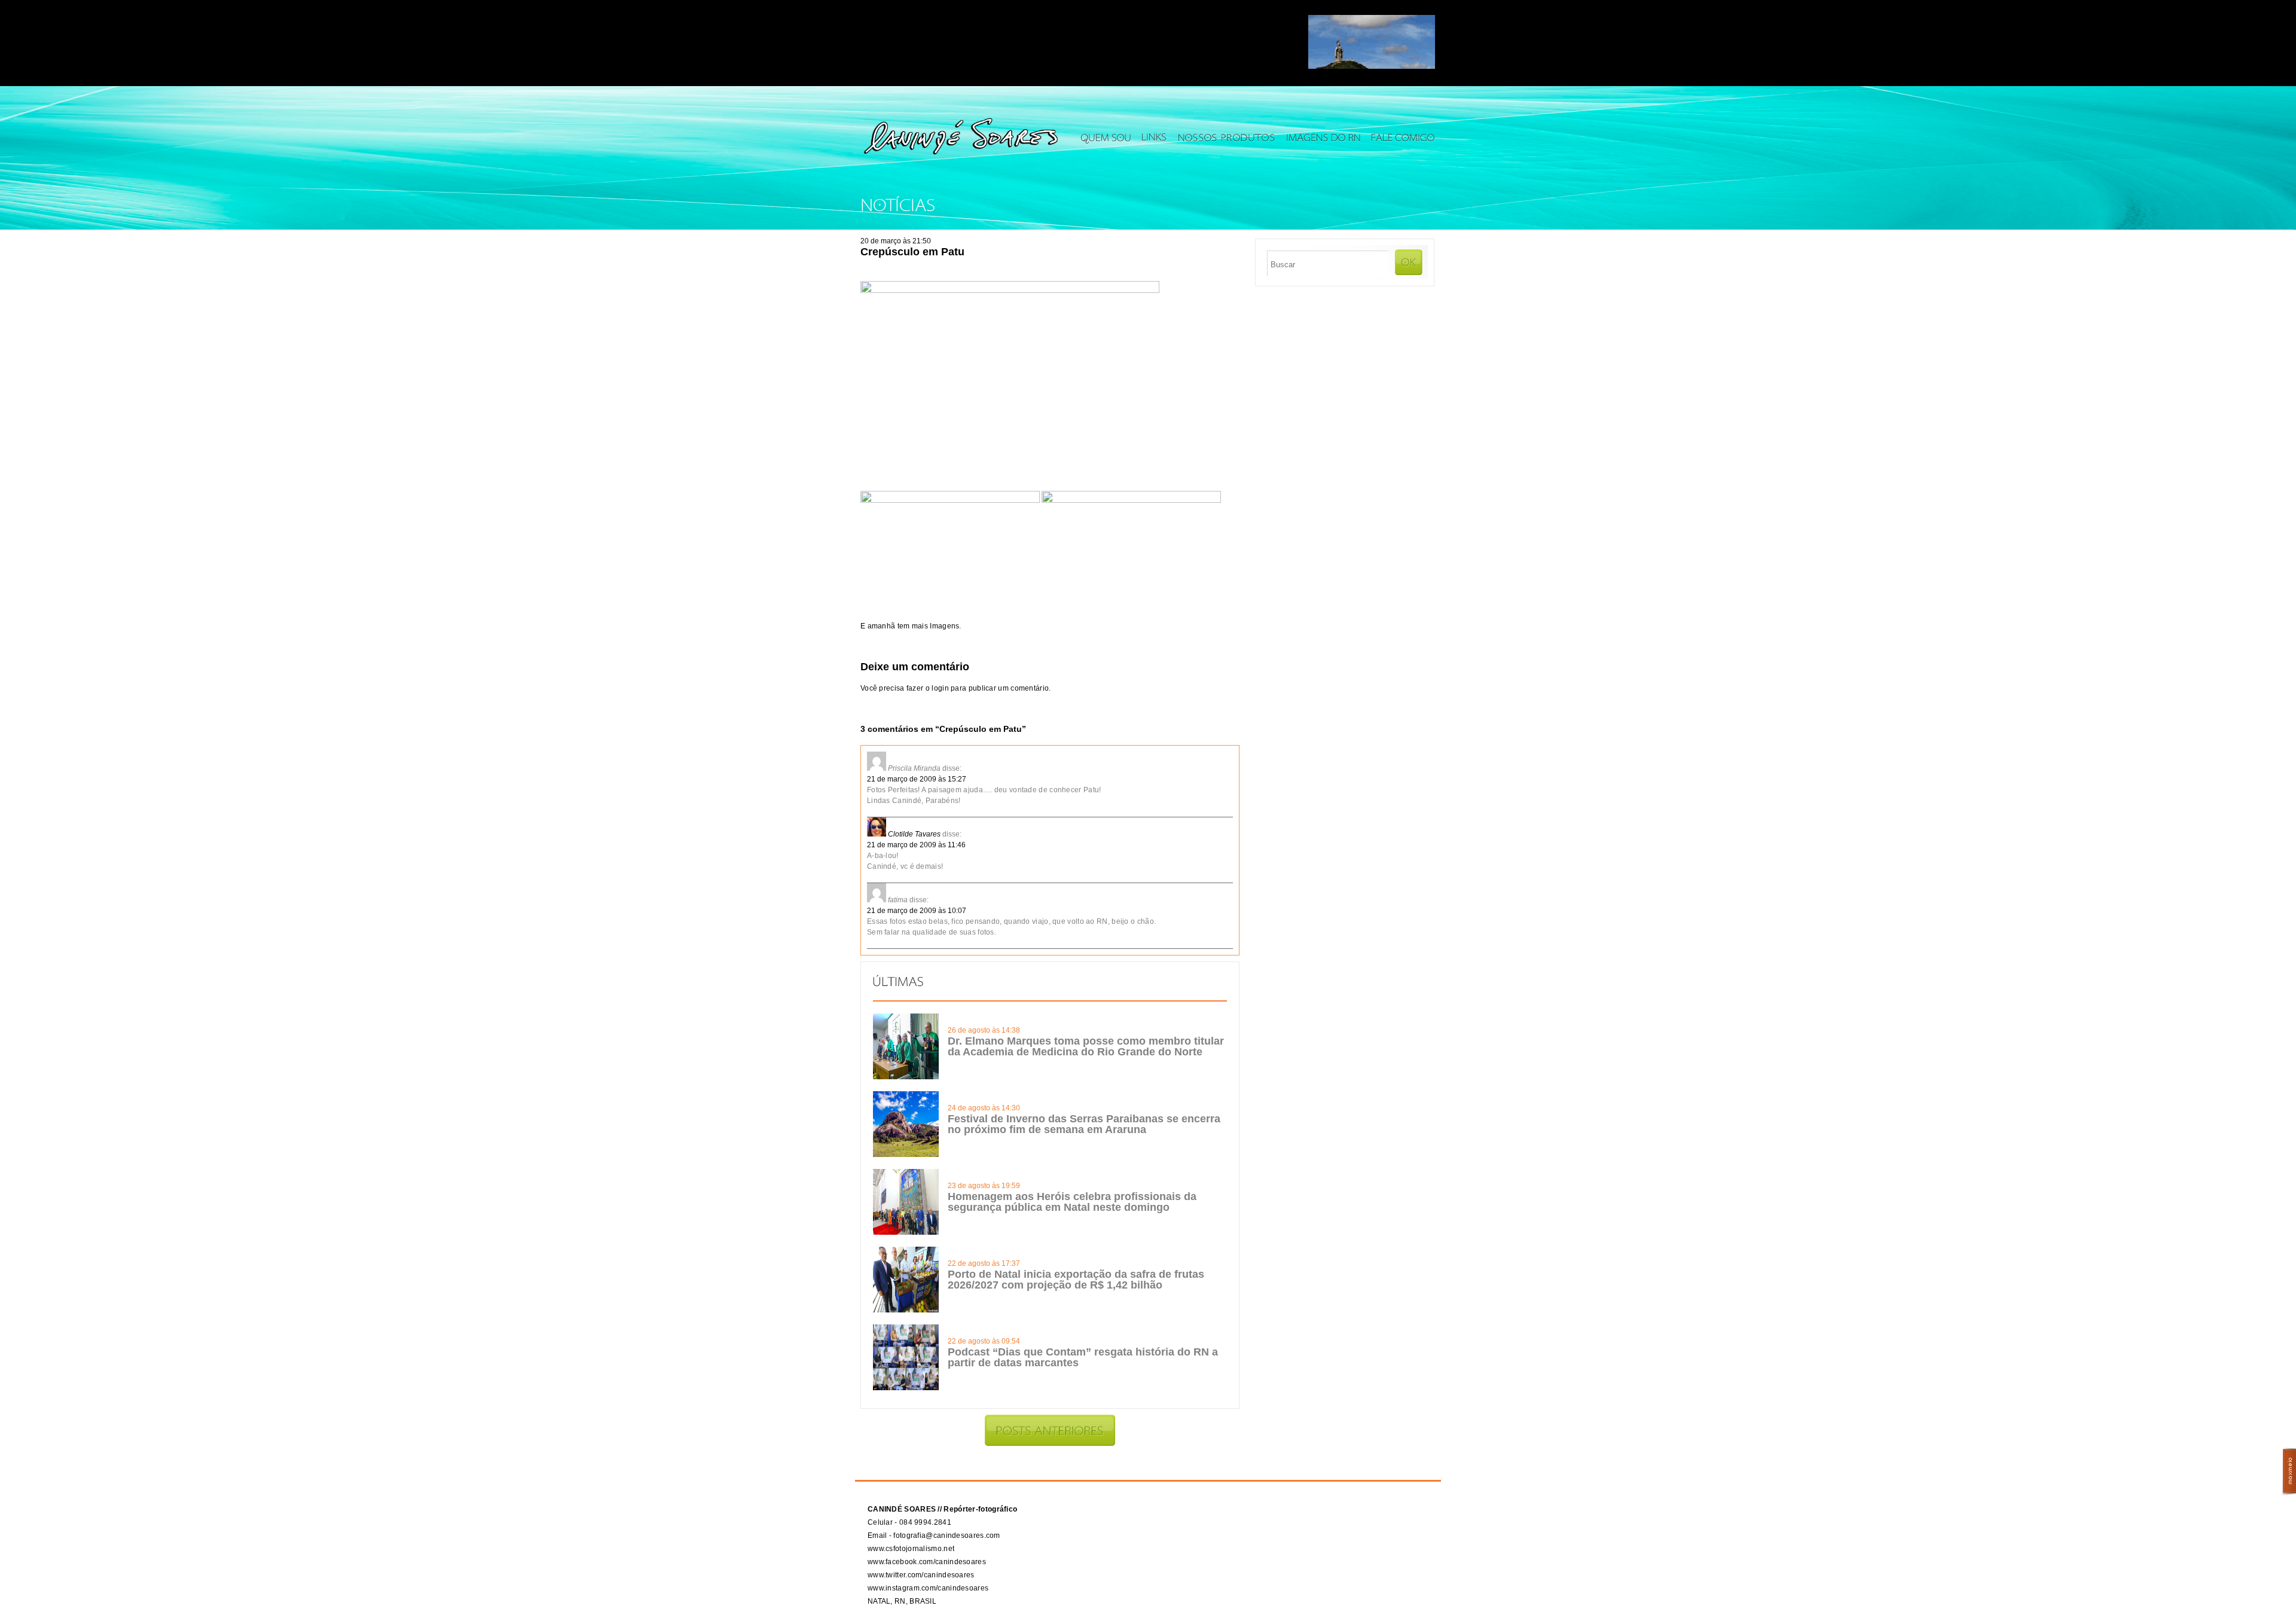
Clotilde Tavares (914, 834)
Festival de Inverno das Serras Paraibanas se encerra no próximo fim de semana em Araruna (1084, 1124)
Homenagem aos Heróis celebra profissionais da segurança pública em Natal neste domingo (1072, 1202)
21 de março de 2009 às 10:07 (917, 911)
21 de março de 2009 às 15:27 (917, 779)
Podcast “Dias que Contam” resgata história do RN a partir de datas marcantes (1083, 1357)
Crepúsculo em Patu (912, 252)
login (940, 688)
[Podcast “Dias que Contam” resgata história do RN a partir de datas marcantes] (906, 1388)
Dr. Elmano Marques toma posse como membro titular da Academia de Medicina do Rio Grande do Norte (1086, 1046)
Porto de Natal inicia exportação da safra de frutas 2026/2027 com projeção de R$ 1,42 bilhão (1076, 1280)
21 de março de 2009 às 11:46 (916, 845)
